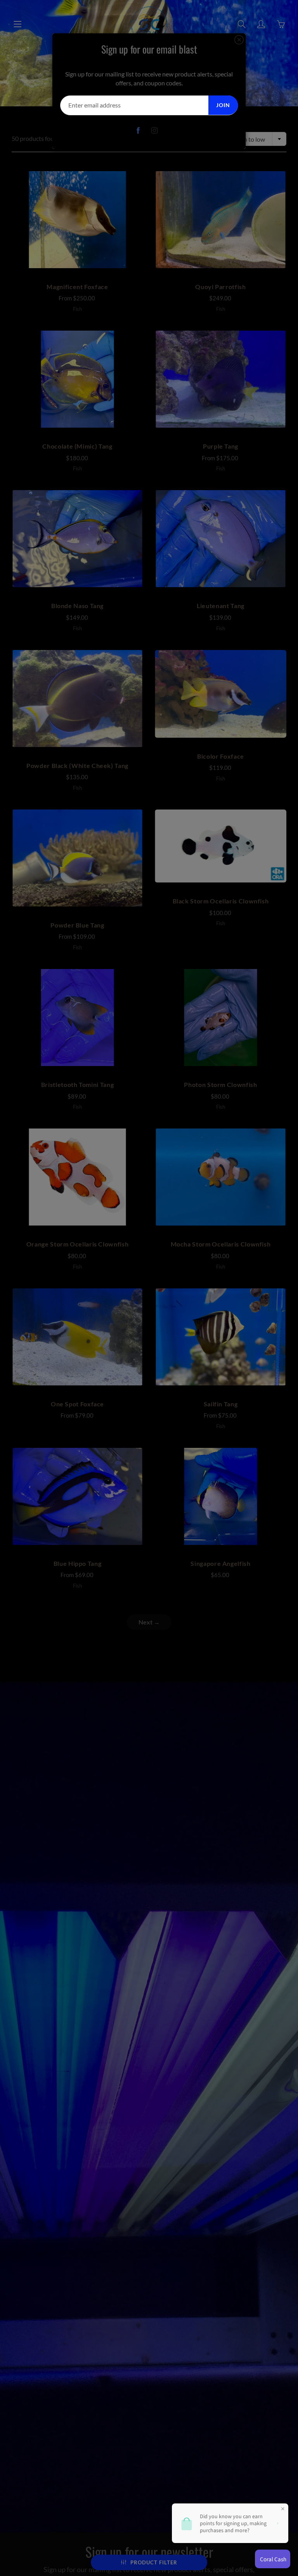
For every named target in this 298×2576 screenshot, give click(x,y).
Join (223, 105)
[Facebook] (138, 131)
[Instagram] (155, 131)
